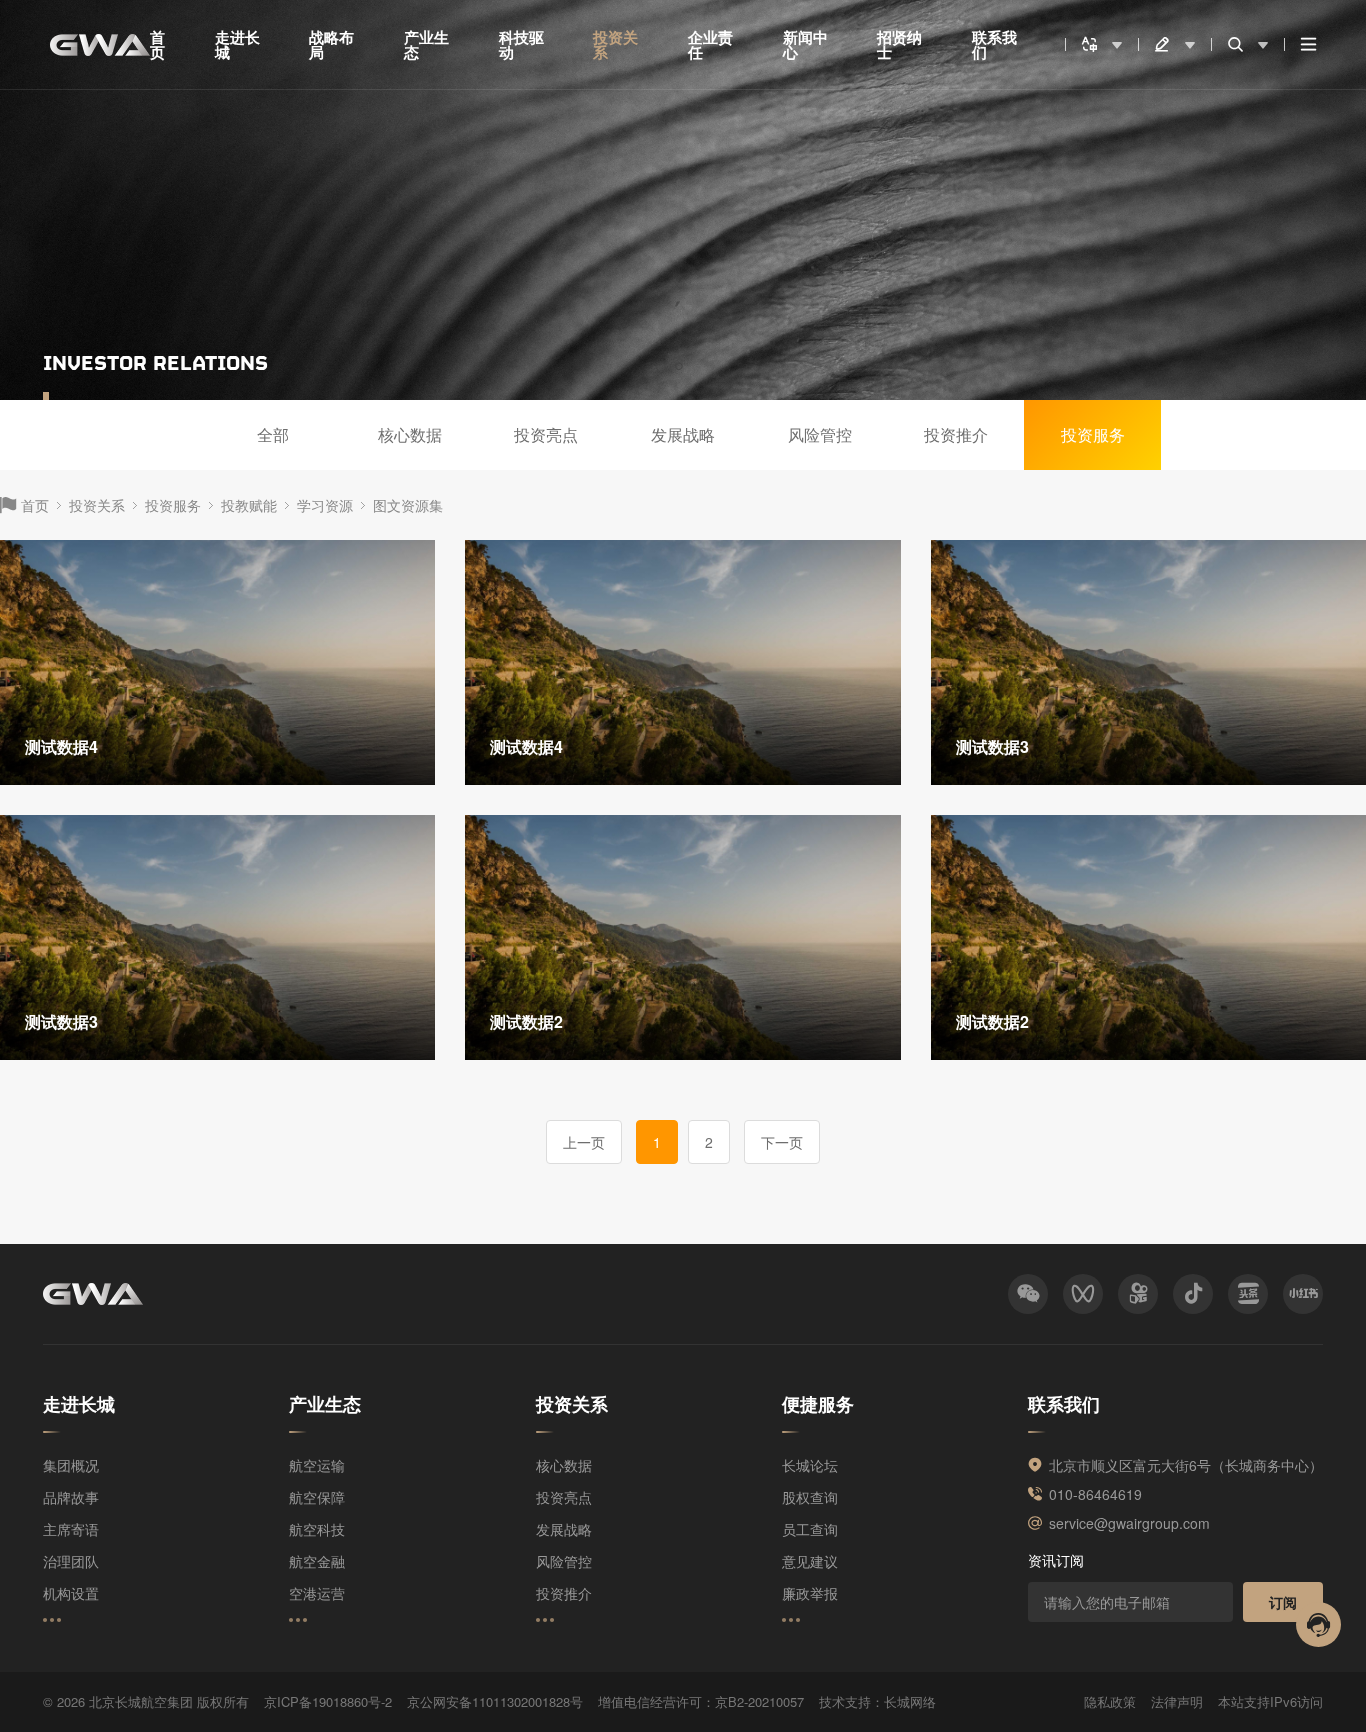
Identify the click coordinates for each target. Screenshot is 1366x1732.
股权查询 (810, 1497)
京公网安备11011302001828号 (495, 1701)
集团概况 (71, 1465)
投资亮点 (546, 434)
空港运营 (317, 1593)
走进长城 (237, 44)
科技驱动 (521, 44)
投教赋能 (249, 505)
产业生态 (426, 44)
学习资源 (325, 505)
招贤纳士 (899, 44)
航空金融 (317, 1561)
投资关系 (615, 44)
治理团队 (71, 1561)
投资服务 (1093, 434)
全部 (273, 434)
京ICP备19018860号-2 (328, 1701)
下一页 (782, 1142)
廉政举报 (810, 1593)
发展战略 (683, 434)
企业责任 (710, 44)
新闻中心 (805, 44)
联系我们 (994, 44)
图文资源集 (408, 505)
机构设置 (71, 1593)
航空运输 (317, 1465)
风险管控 (820, 434)
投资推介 (956, 434)
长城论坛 (810, 1465)
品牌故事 (71, 1497)
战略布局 (331, 44)
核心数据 (410, 434)
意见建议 (810, 1561)
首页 (157, 44)
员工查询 (810, 1529)
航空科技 (317, 1529)
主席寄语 (71, 1529)
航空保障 (317, 1497)
